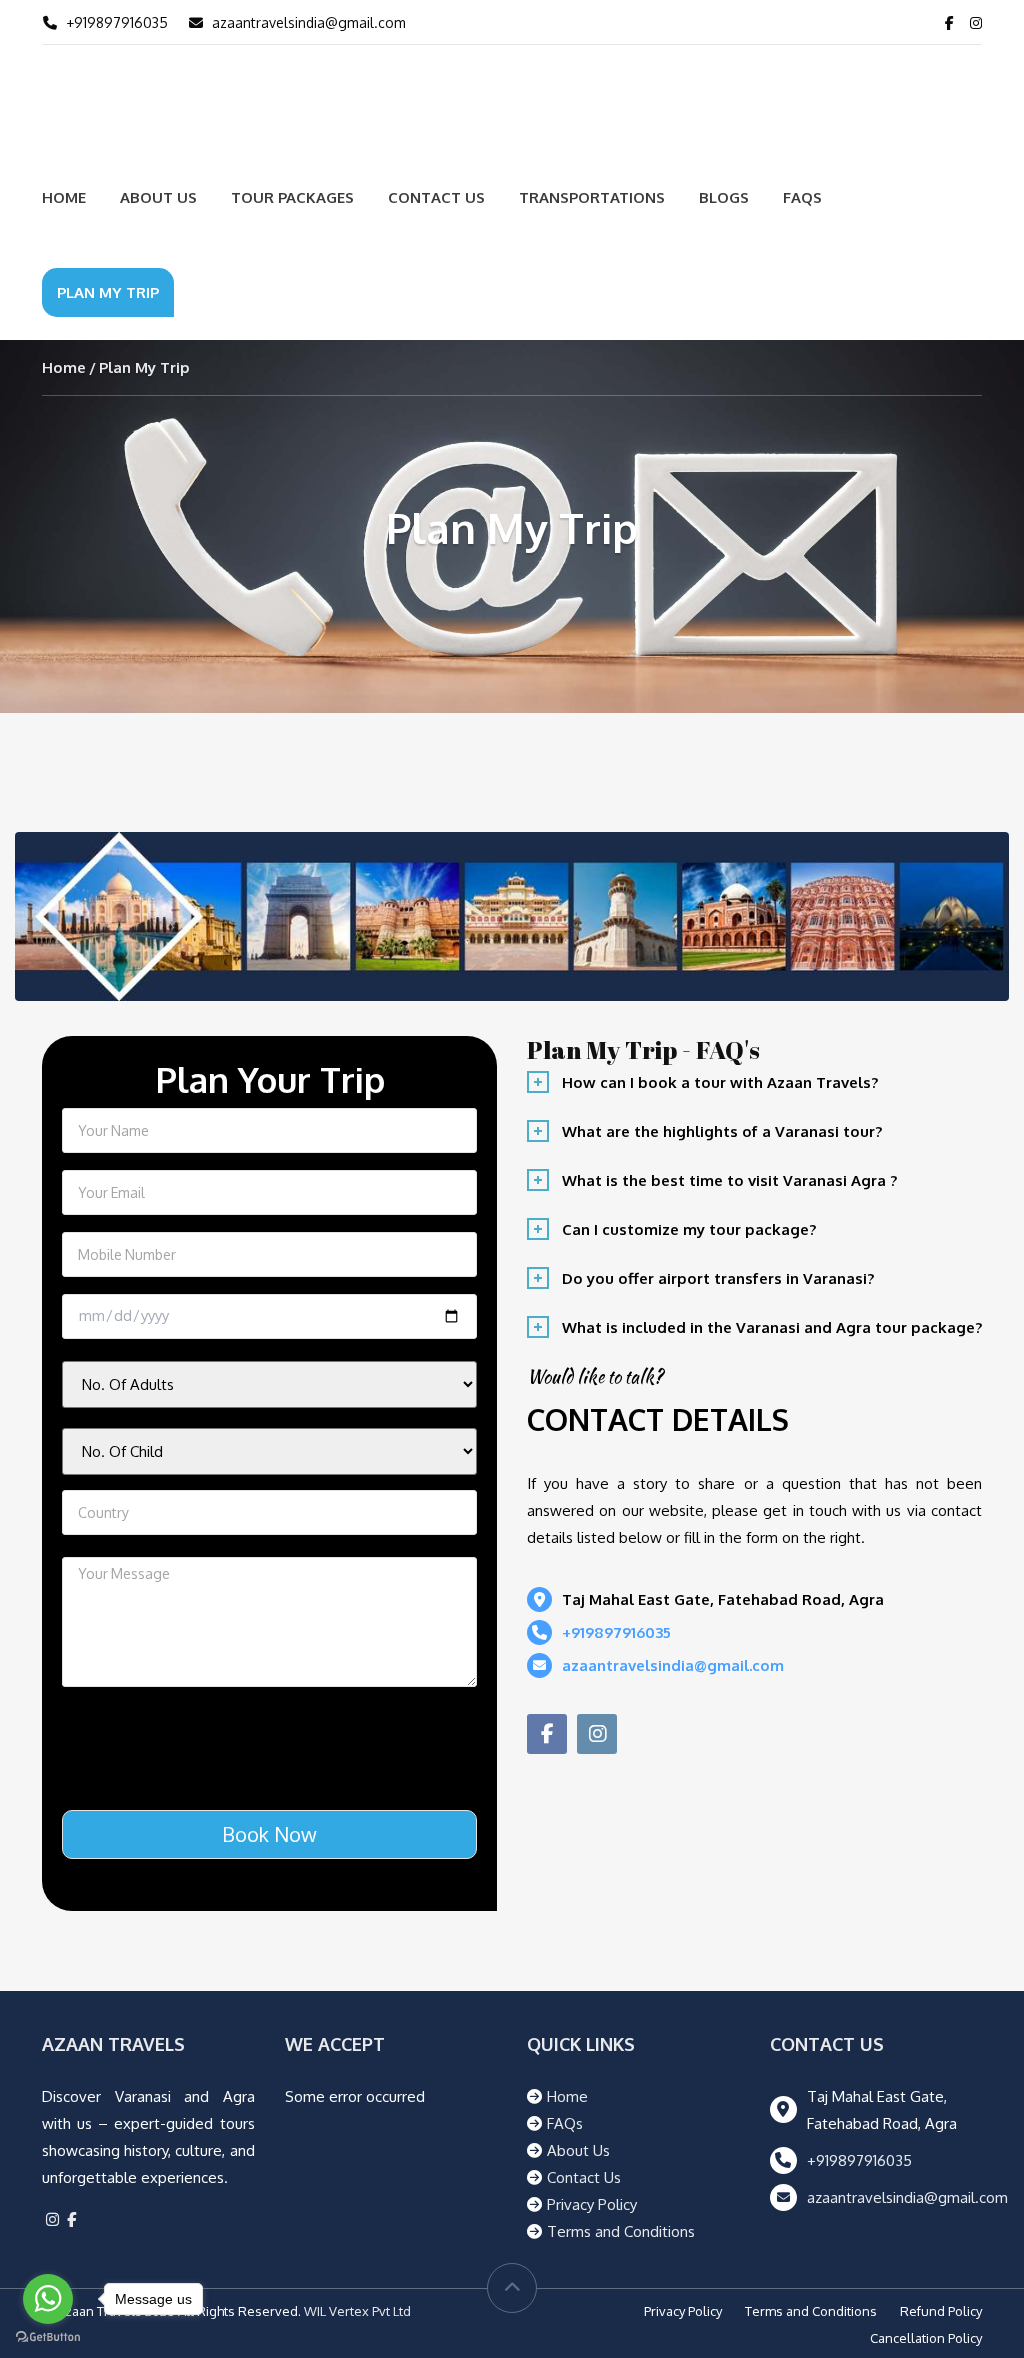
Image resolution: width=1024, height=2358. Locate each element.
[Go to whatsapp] (48, 2299)
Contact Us (436, 197)
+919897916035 (117, 22)
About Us (158, 197)
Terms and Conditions (621, 2231)
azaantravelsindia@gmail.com (309, 22)
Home (64, 197)
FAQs (802, 197)
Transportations (592, 197)
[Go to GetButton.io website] (48, 2337)
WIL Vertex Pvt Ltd (357, 2311)
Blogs (724, 197)
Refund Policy (941, 2311)
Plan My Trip (108, 292)
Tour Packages (292, 197)
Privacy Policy (592, 2204)
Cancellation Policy (926, 2338)
